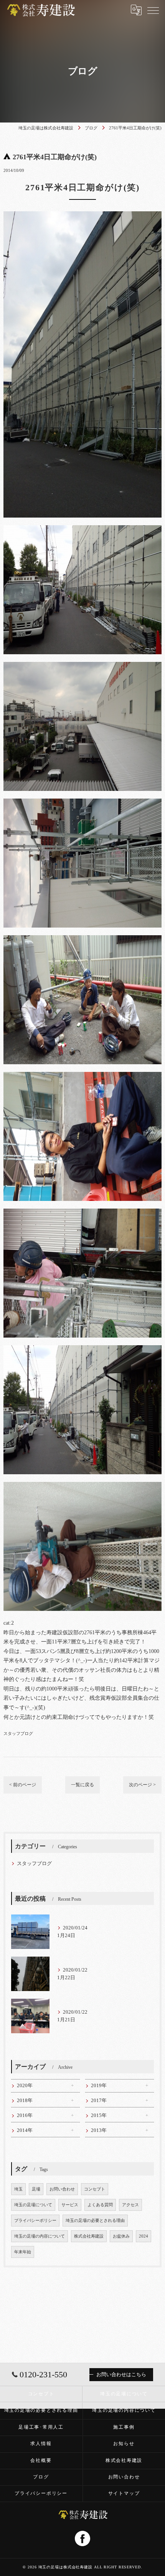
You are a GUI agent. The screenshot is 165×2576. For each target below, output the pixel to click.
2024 (144, 2236)
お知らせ (124, 2444)
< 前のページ (23, 1785)
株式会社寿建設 (89, 2236)
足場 (36, 2189)
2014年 (25, 2130)
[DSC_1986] (83, 803)
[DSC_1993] (83, 1350)
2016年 (25, 2115)
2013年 (99, 2130)
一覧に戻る (82, 1785)
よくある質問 (100, 2205)
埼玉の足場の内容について (40, 2236)
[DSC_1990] (83, 666)
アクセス (130, 2205)
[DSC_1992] (83, 530)
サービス (70, 2205)
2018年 (25, 2101)
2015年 (99, 2115)
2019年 (99, 2086)
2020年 (25, 2086)
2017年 (99, 2101)
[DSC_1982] (83, 940)
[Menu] (153, 10)
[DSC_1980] (83, 1076)
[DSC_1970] (83, 1486)
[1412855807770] (83, 216)
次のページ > (142, 1785)
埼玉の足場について (33, 2205)
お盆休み (121, 2236)
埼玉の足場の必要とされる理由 (95, 2221)
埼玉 (18, 2189)
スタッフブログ (18, 1733)
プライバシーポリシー (35, 2221)
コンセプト (95, 2189)
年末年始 (23, 2252)
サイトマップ (124, 2493)
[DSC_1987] (83, 1213)
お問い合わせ (62, 2189)
